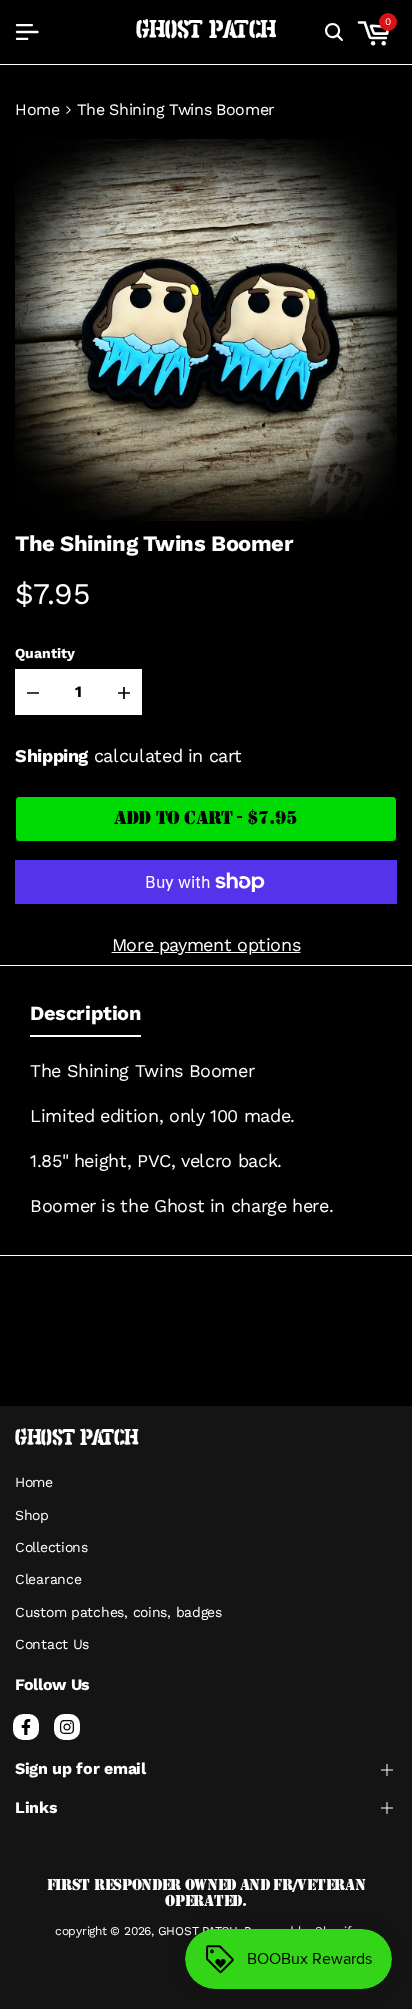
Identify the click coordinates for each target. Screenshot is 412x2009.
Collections (51, 1547)
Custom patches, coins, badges (118, 1612)
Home (37, 110)
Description (85, 1013)
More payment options (206, 944)
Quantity (45, 653)
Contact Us (52, 1644)
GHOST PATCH (206, 31)
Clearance (48, 1579)
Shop (32, 1515)
